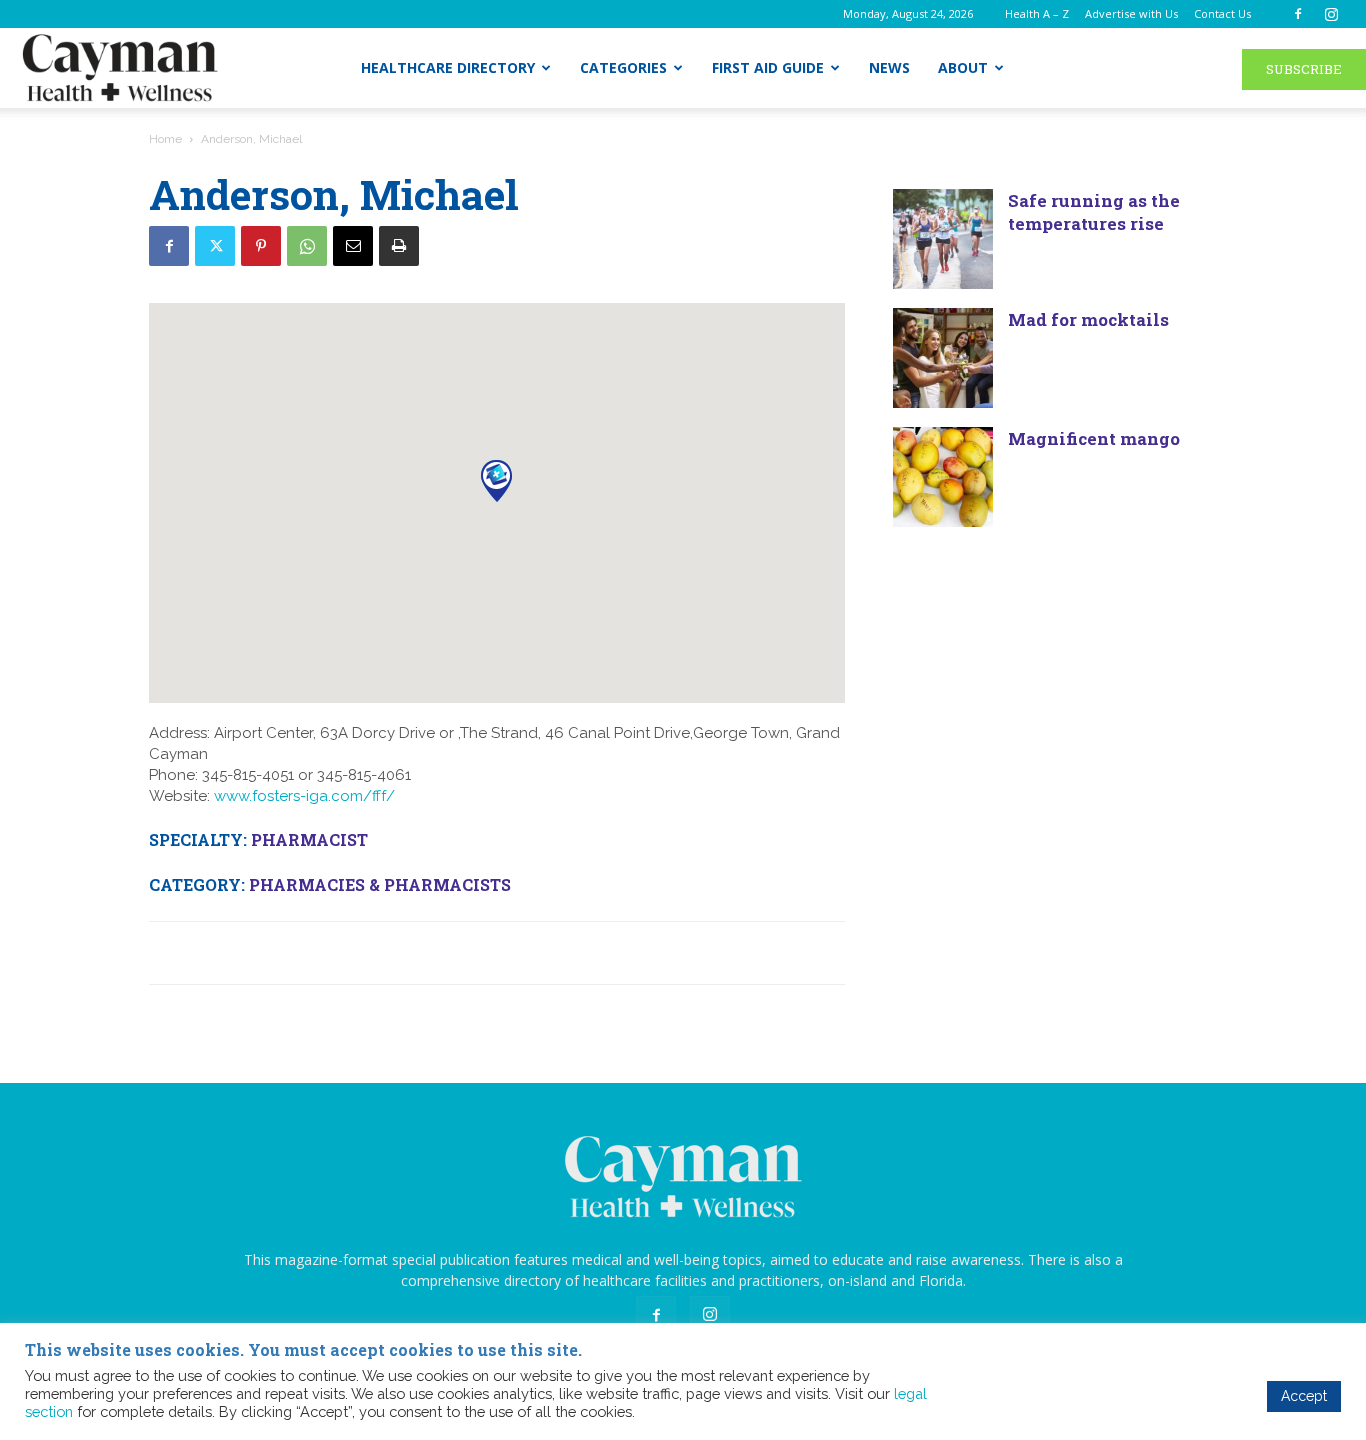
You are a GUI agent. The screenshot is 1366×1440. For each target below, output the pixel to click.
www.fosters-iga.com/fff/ (304, 796)
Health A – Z (1037, 13)
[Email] (353, 246)
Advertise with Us (1131, 13)
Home (165, 139)
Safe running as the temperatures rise (1094, 212)
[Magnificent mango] (943, 477)
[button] (496, 480)
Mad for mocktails (1088, 319)
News (889, 67)
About (963, 67)
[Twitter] (215, 246)
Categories (623, 67)
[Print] (399, 246)
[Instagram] (1331, 14)
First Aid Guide (768, 67)
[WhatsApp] (307, 246)
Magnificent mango (1094, 438)
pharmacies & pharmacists (380, 884)
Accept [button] (1304, 1396)
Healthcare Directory (448, 67)
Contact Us (1222, 13)
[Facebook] (1298, 14)
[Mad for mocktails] (943, 358)
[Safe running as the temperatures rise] (943, 239)
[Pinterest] (261, 246)
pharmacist (309, 839)
